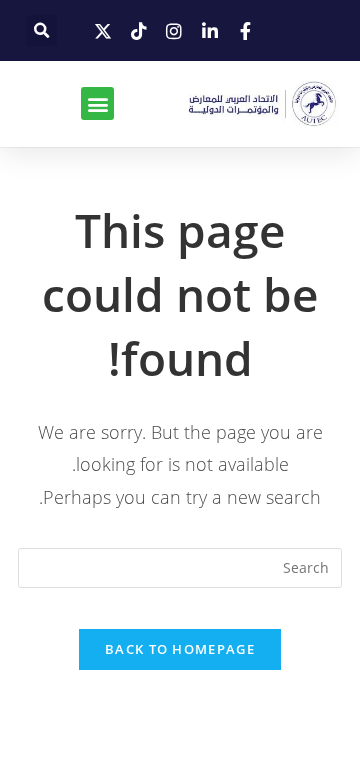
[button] (41, 30)
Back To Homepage (180, 649)
